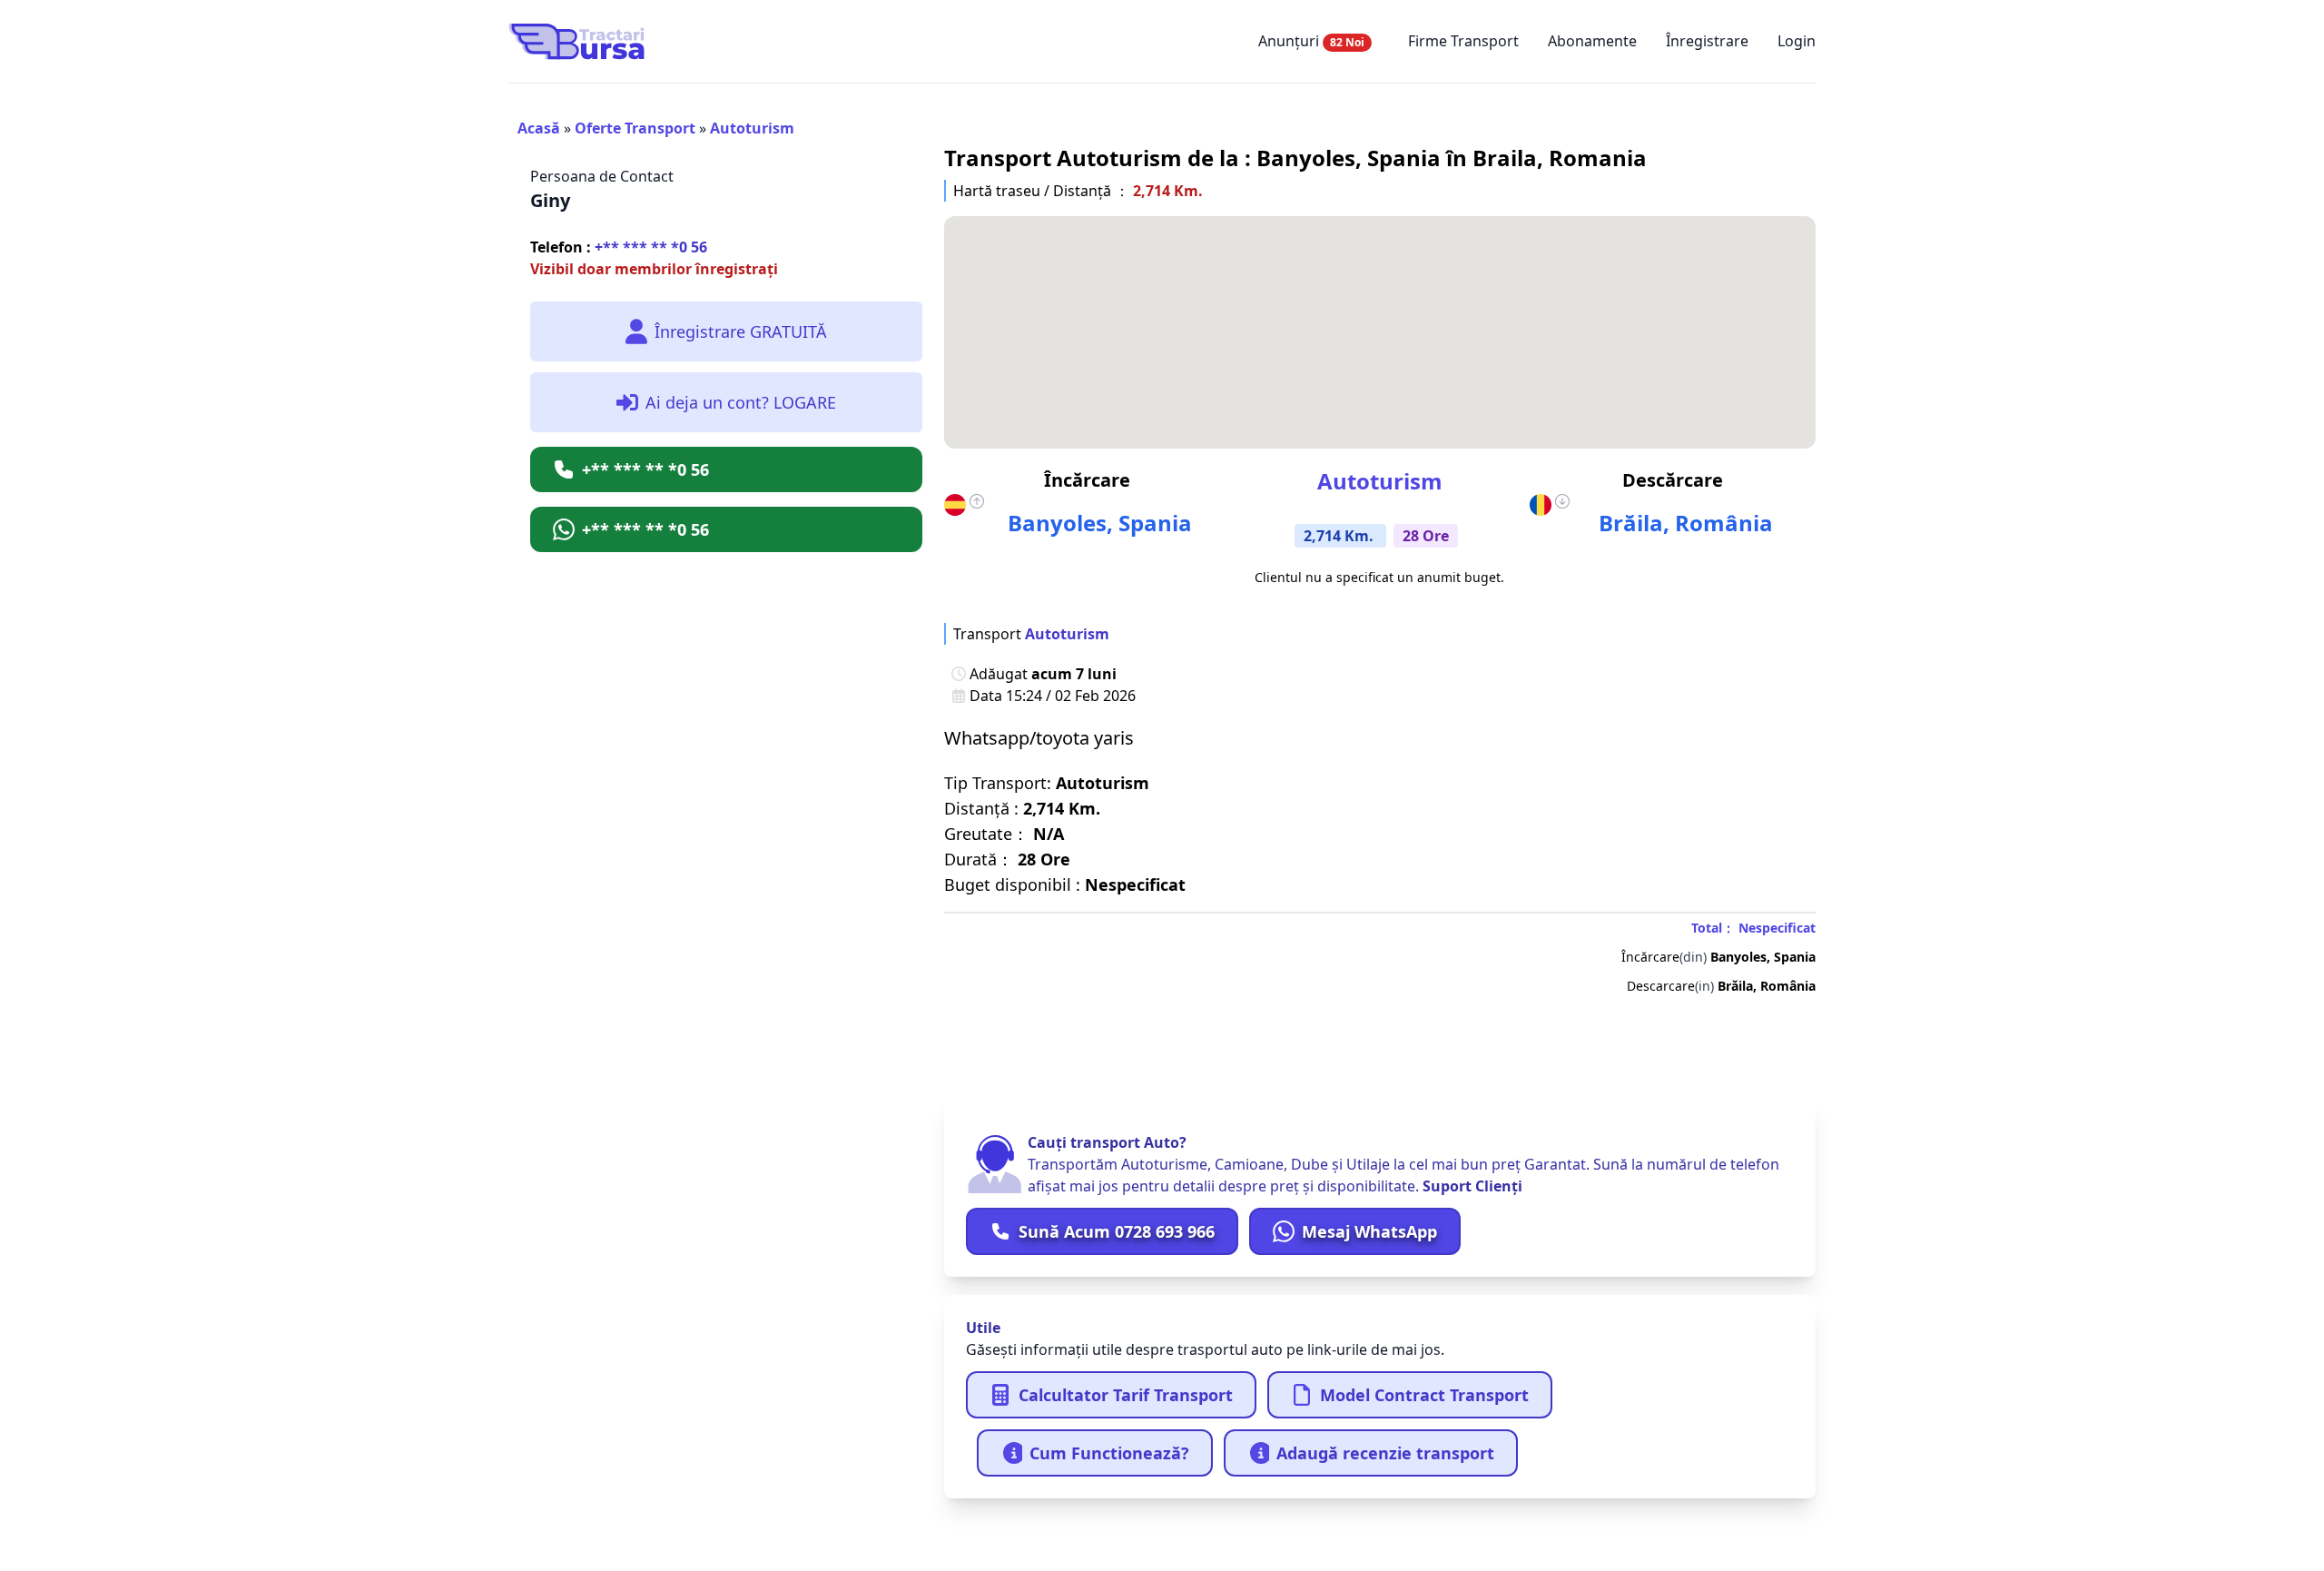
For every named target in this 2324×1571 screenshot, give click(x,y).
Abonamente (1592, 41)
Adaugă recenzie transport (1385, 1453)
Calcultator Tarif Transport (1126, 1395)
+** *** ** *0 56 (619, 247)
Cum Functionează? (1109, 1453)
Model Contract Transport (1424, 1395)
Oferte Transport (635, 128)
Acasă (539, 128)
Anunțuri (1311, 41)
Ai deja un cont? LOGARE (741, 402)
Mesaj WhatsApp (1369, 1231)
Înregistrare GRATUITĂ (741, 331)
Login (1797, 41)
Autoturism (752, 128)
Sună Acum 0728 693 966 (1117, 1231)
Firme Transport (1463, 41)
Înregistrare (1707, 41)
